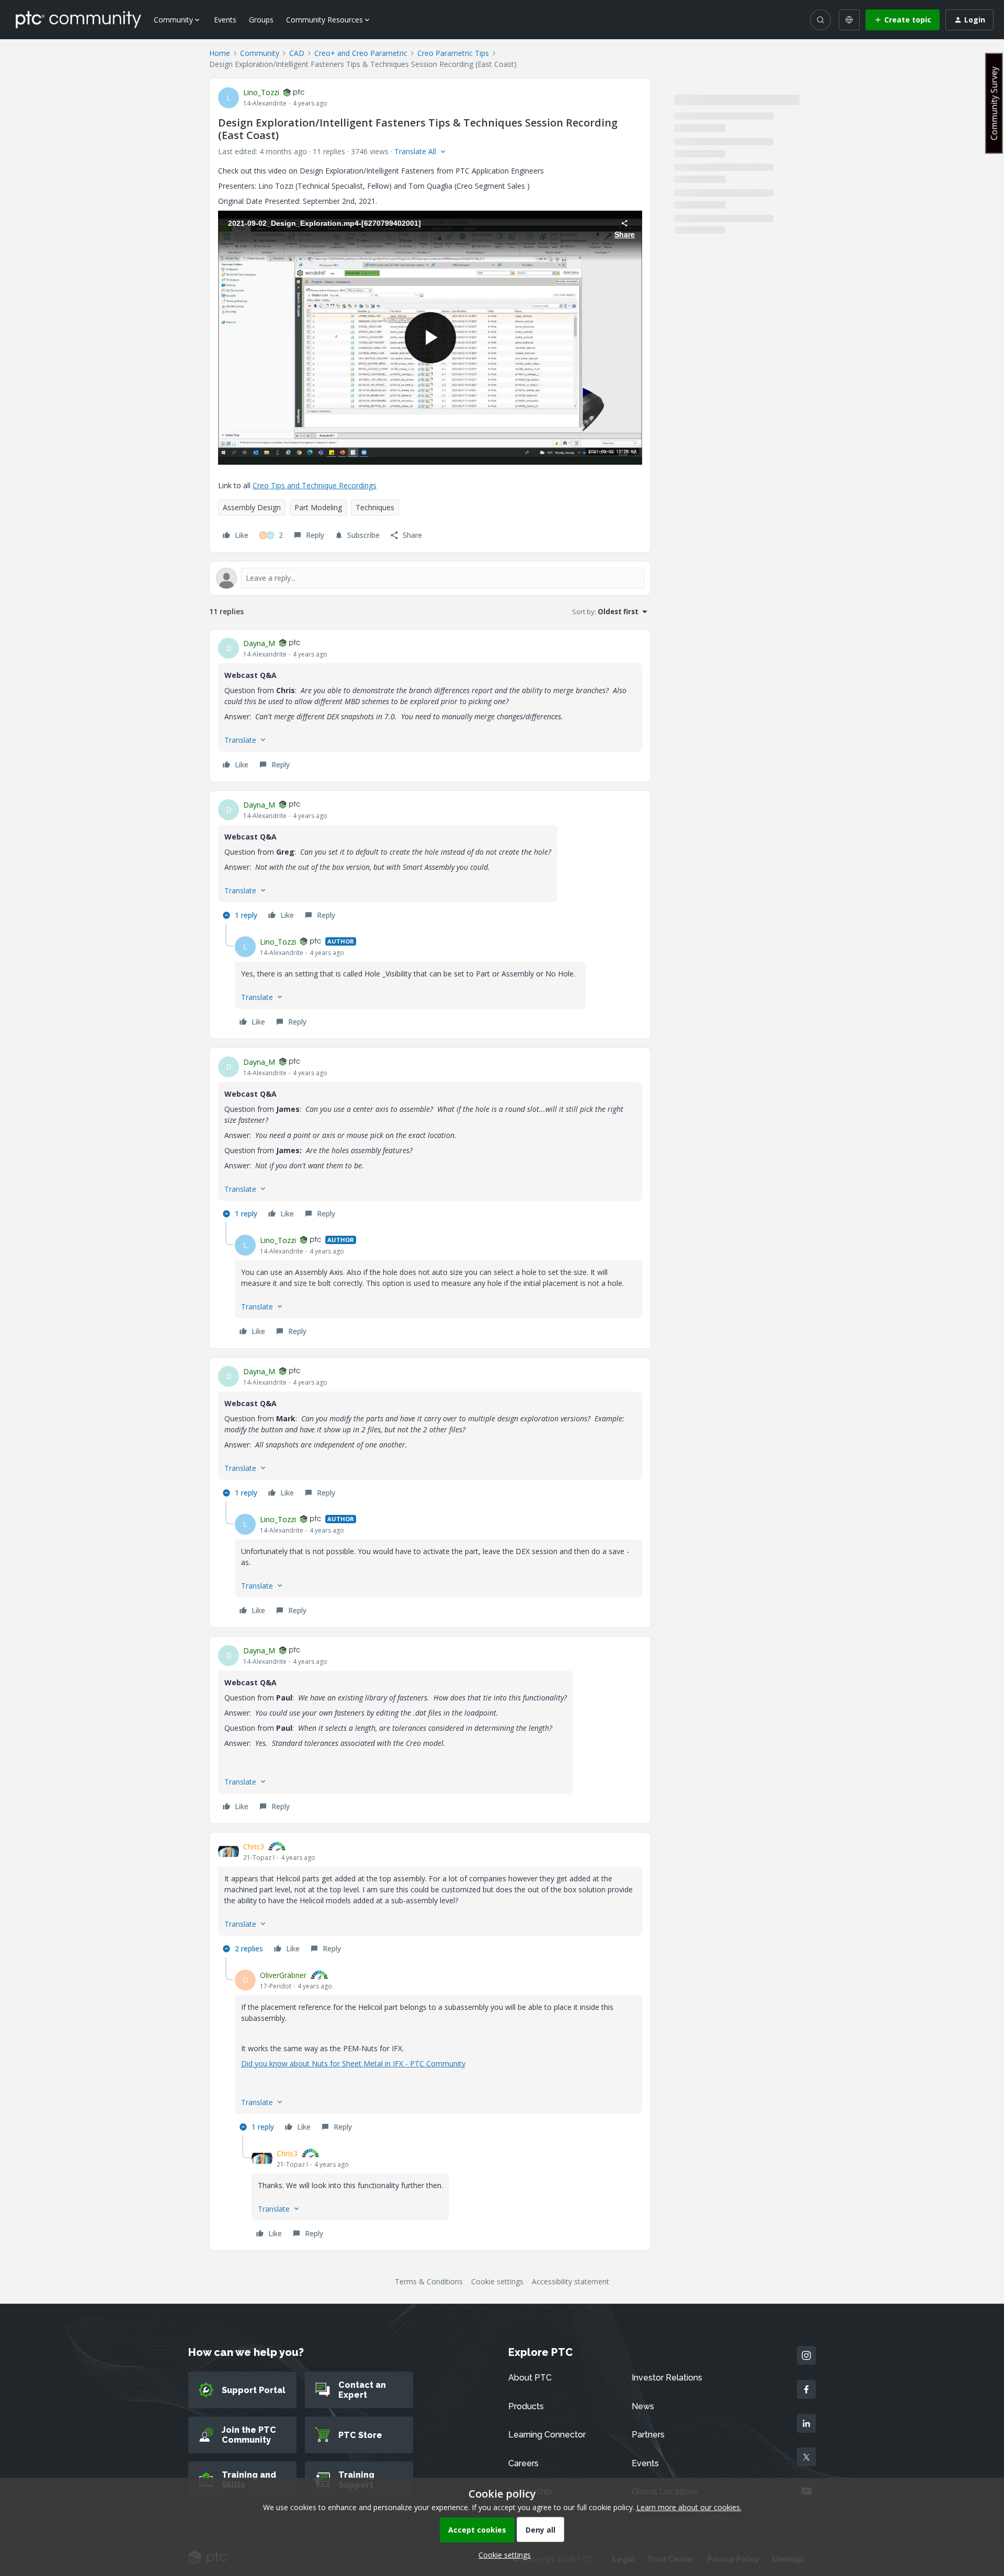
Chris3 (254, 1847)
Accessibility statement (571, 2281)
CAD (297, 53)
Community (260, 53)
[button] (903, 20)
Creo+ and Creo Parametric (361, 53)
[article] (430, 705)
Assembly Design (252, 507)
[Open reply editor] (430, 578)
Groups (261, 20)
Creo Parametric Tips (453, 53)
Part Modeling (318, 507)
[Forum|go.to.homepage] (78, 19)
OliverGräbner (283, 1975)
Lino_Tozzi (261, 92)
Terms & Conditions (429, 2281)
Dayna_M (259, 643)
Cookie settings (497, 2281)
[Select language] (849, 20)
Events (225, 20)
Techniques (375, 507)
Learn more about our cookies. (689, 2507)
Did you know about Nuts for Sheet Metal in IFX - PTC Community (353, 2063)
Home (220, 53)
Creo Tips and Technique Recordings (315, 485)
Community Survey (994, 103)
